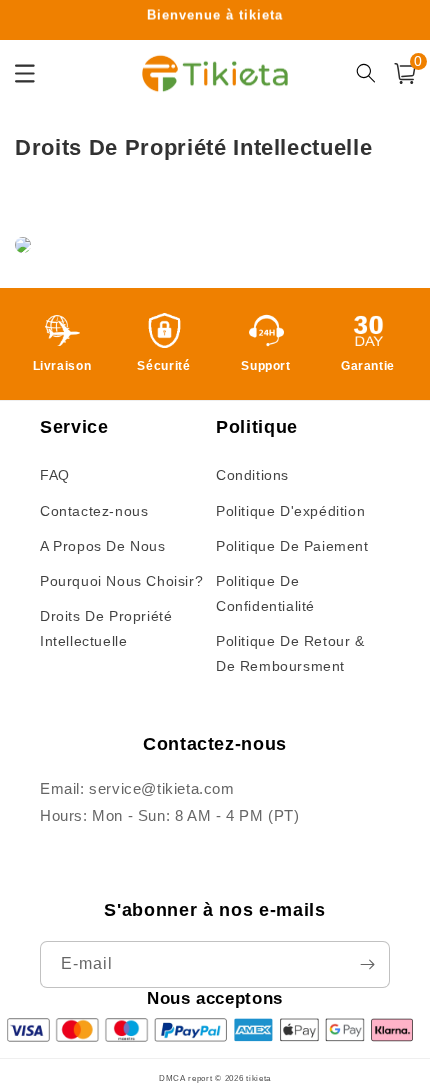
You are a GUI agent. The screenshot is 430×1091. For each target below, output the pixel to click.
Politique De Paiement (292, 546)
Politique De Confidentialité (265, 593)
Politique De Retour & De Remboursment (290, 653)
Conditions (252, 475)
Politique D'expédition (290, 511)
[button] (405, 73)
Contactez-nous (94, 511)
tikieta (258, 1078)
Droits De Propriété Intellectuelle (106, 628)
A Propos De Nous (103, 546)
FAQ (55, 475)
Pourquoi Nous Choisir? (121, 581)
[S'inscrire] (367, 964)
